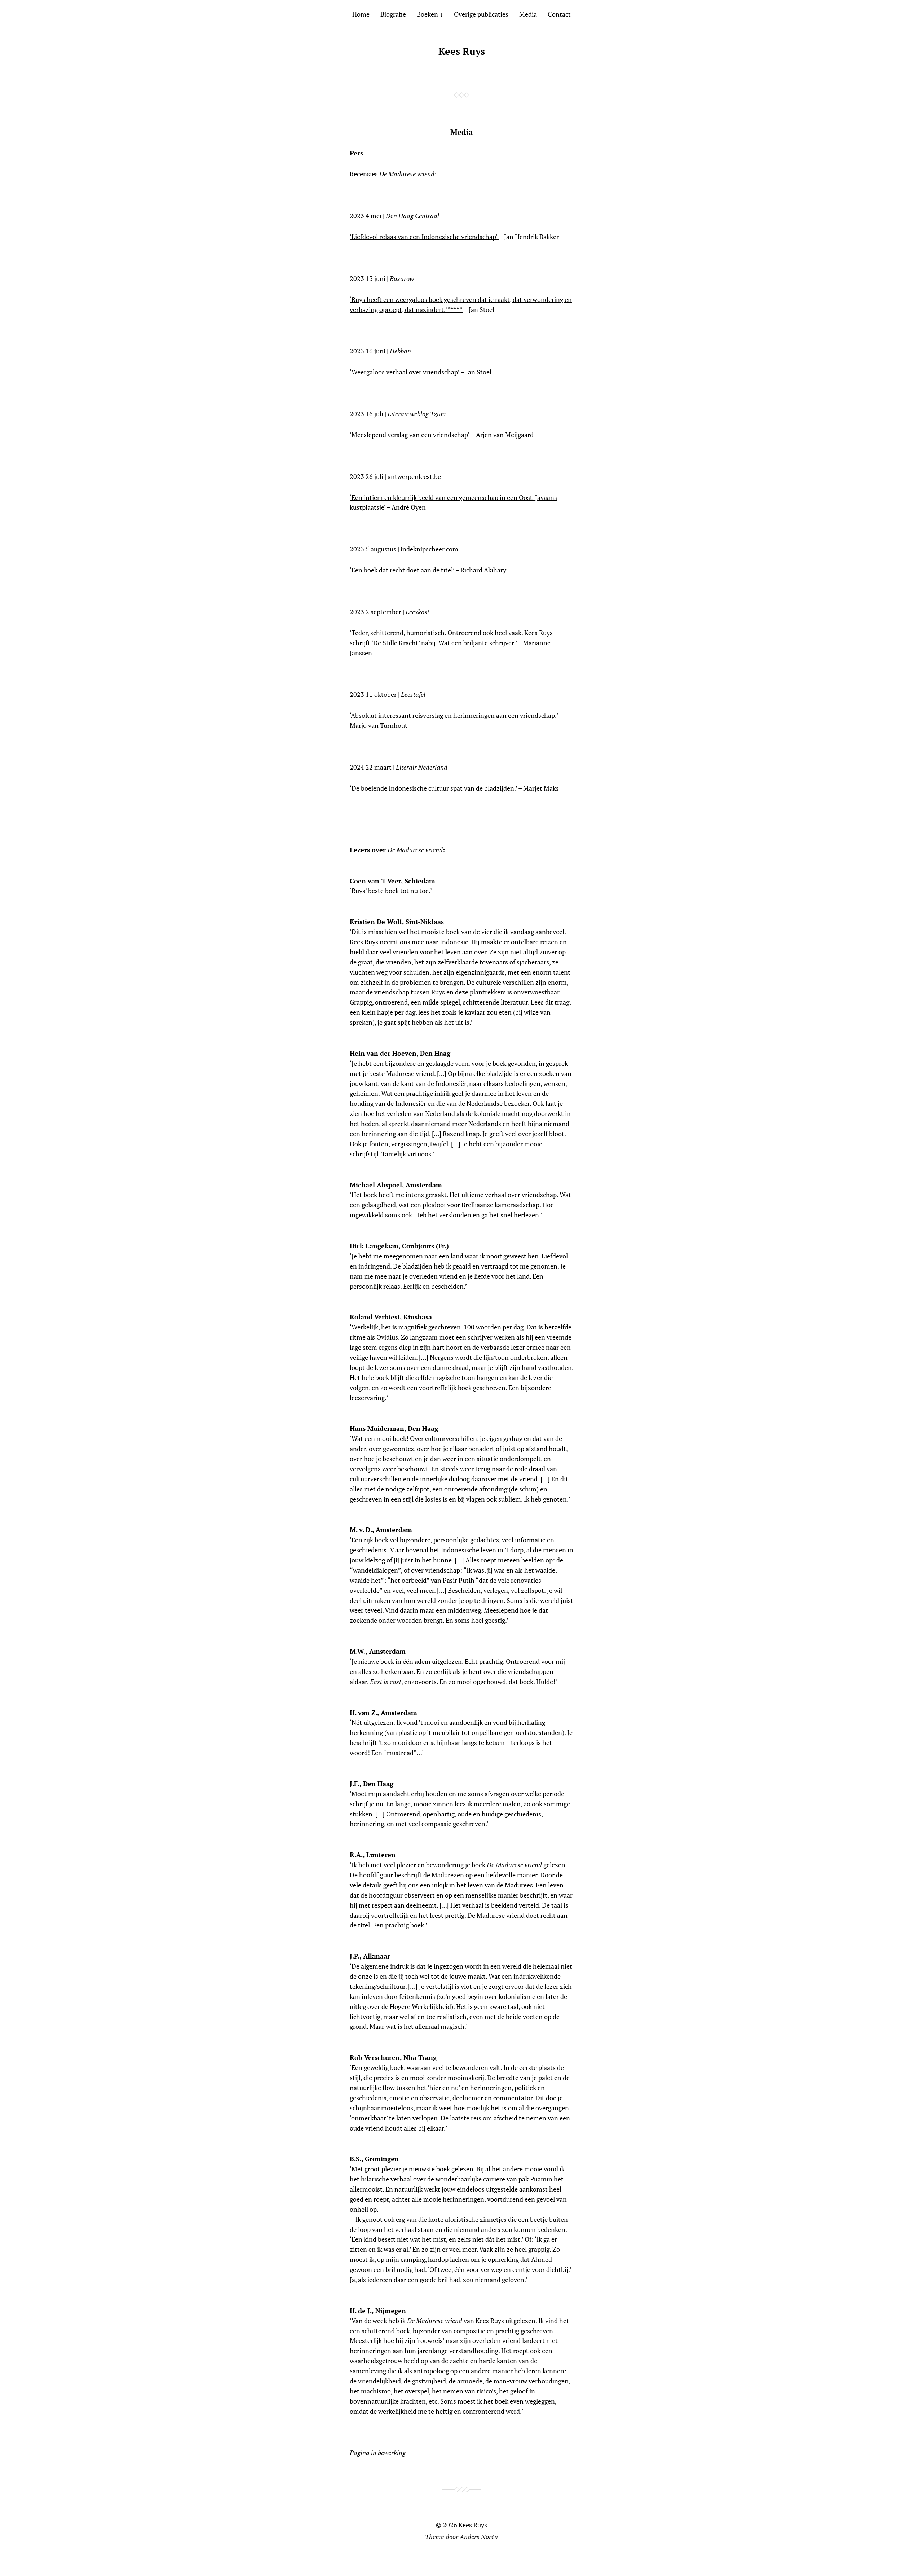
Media (528, 14)
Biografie (393, 14)
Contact (559, 14)
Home (361, 14)
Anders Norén (479, 2537)
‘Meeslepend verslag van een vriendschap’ (410, 435)
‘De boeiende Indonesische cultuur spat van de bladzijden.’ (433, 788)
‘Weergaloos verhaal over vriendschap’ (405, 372)
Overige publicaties (481, 14)
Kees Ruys (462, 51)
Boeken (427, 14)
